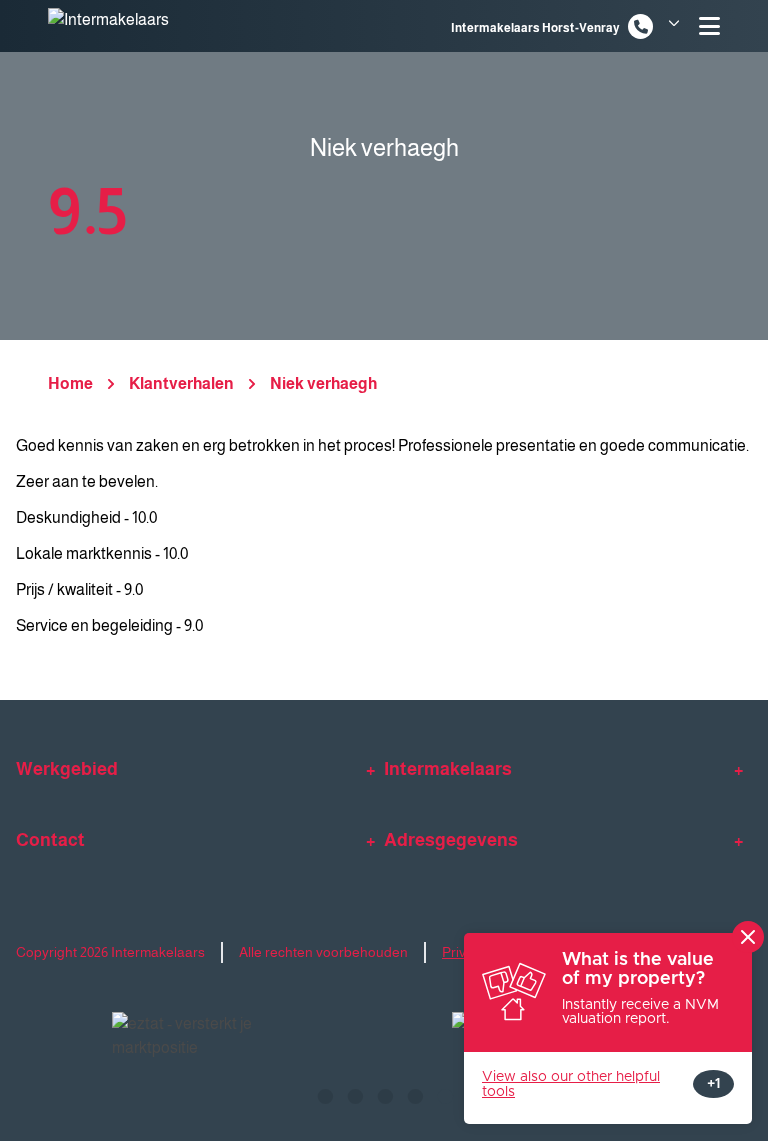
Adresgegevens (451, 840)
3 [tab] (384, 1094)
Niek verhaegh (323, 383)
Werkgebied (67, 769)
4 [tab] (414, 1094)
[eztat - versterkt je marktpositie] (184, 1037)
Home (70, 383)
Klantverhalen (181, 383)
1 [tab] (324, 1094)
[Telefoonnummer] (640, 26)
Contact (50, 840)
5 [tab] (444, 1094)
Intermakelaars (448, 769)
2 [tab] (354, 1094)
